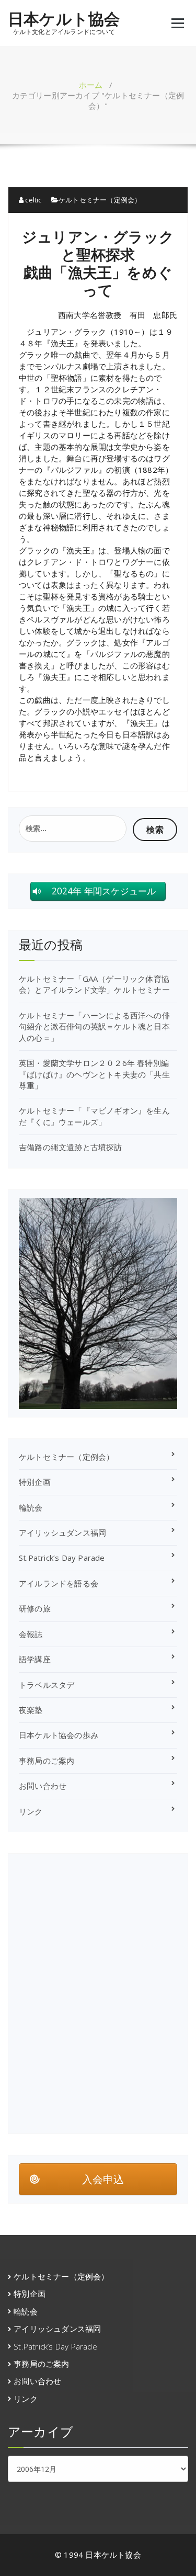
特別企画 (35, 1482)
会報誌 (31, 1634)
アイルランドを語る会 (59, 1583)
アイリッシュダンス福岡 (62, 1533)
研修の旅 (35, 1608)
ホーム (91, 85)
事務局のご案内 (47, 1761)
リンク (31, 1811)
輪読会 (31, 1507)
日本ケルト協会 (64, 19)
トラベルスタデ (47, 1685)
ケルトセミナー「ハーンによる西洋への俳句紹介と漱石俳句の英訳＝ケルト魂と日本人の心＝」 (94, 1026)
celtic (32, 200)
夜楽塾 (31, 1710)
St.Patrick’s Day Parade (62, 1558)
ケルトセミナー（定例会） (100, 200)
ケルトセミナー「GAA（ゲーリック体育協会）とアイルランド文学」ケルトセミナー (94, 984)
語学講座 (35, 1659)
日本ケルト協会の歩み (59, 1735)
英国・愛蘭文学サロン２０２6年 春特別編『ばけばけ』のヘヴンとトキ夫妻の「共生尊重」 (94, 1074)
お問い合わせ (43, 1786)
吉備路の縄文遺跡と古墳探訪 (71, 1147)
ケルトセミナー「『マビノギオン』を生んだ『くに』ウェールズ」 (94, 1116)
